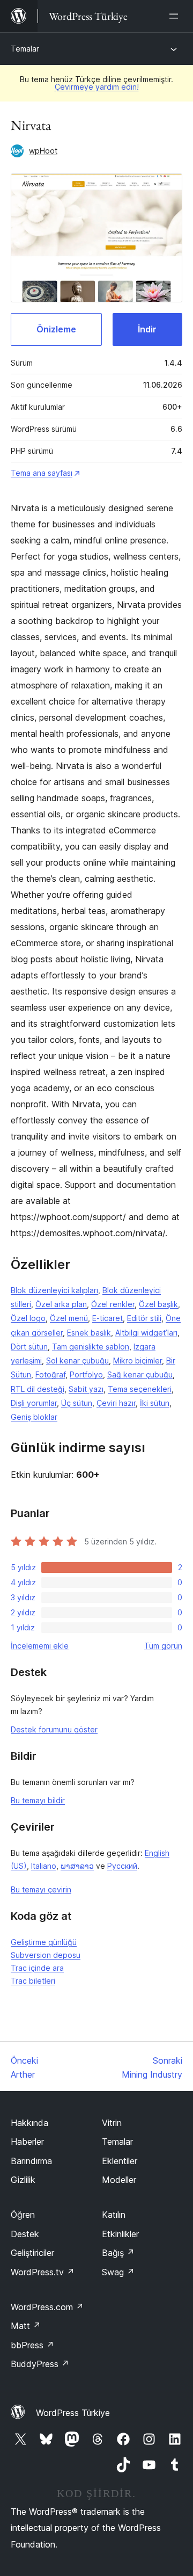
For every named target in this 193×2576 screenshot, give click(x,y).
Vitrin (112, 2123)
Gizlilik (23, 2180)
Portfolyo (86, 1374)
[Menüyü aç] (176, 16)
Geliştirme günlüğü (44, 1942)
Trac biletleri (33, 1981)
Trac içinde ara (37, 1968)
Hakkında (29, 2123)
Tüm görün (163, 1646)
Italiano (44, 1866)
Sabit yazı (86, 1389)
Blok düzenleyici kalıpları (54, 1290)
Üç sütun (77, 1403)
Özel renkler (113, 1304)
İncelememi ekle (40, 1646)
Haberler (27, 2142)
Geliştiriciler (32, 2253)
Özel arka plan (61, 1304)
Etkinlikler (120, 2234)
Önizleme (56, 329)
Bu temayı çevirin (41, 1889)
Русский (122, 1866)
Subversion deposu (46, 1955)
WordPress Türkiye (73, 2413)
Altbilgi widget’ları (146, 1333)
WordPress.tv (43, 2272)
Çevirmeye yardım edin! (97, 87)
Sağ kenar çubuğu (140, 1374)
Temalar (25, 49)
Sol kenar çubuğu (77, 1360)
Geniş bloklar (34, 1417)
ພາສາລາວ (77, 1866)
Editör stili (144, 1318)
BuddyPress (40, 2364)
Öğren (23, 2215)
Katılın (114, 2215)
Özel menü (69, 1318)
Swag (118, 2272)
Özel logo (28, 1318)
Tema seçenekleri (140, 1389)
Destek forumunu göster (54, 1729)
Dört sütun (29, 1347)
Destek (25, 2234)
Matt (26, 2326)
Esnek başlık (89, 1333)
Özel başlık (158, 1304)
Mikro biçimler (138, 1360)
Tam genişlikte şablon (91, 1347)
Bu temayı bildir (38, 1800)
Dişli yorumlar (34, 1403)
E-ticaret (107, 1318)
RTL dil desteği (38, 1389)
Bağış (118, 2253)
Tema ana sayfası (42, 473)
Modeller (119, 2180)
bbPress (32, 2345)
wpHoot (43, 151)
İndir (147, 329)
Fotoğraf (50, 1374)
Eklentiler (120, 2161)
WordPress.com (47, 2307)
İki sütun (155, 1403)
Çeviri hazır (116, 1403)
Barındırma (31, 2161)
